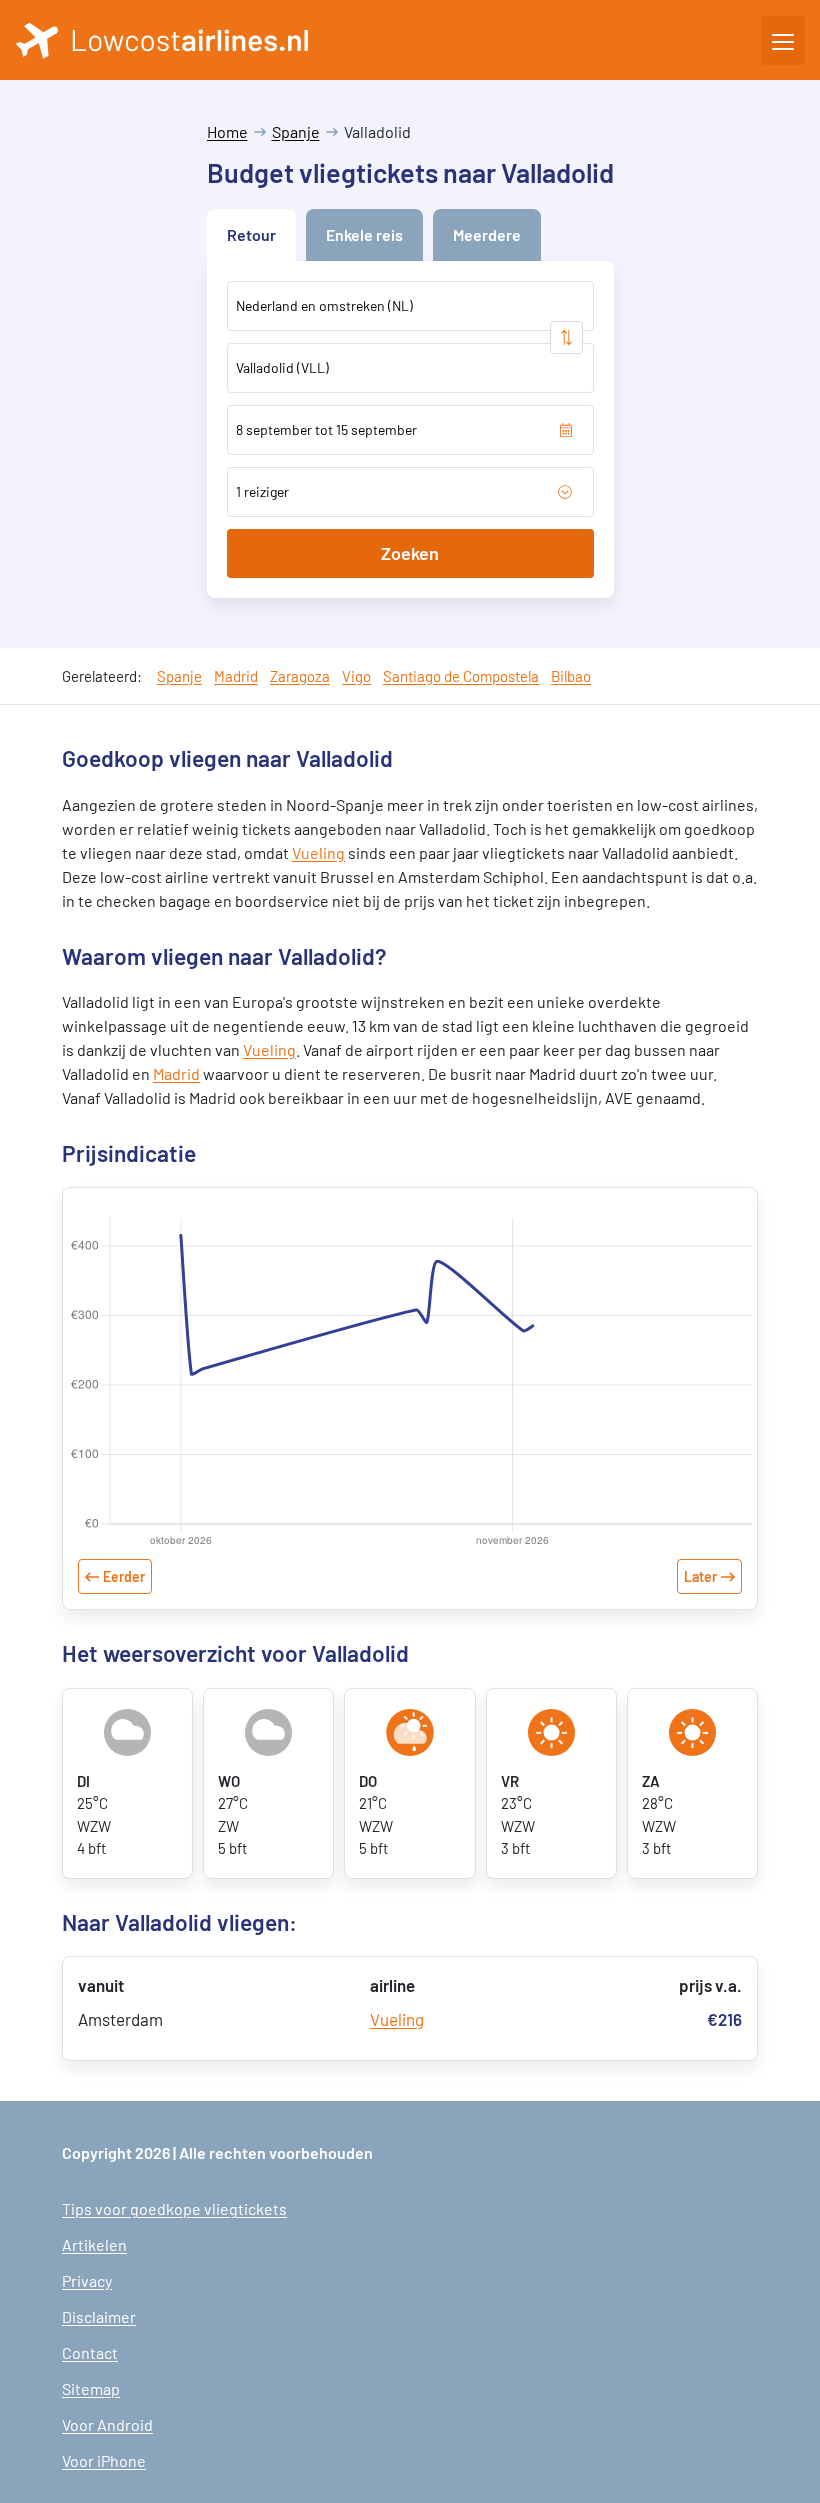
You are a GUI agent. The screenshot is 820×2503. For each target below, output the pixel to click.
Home (227, 131)
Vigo (356, 676)
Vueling (318, 852)
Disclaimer (99, 2316)
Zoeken (410, 553)
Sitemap (91, 2388)
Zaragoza (300, 676)
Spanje (296, 131)
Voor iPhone (104, 2460)
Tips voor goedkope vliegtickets (174, 2208)
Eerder (124, 1576)
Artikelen (94, 2244)
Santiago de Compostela (461, 676)
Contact (90, 2352)
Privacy (87, 2280)
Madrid (236, 676)
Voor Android (107, 2424)
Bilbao (571, 676)
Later (700, 1576)
